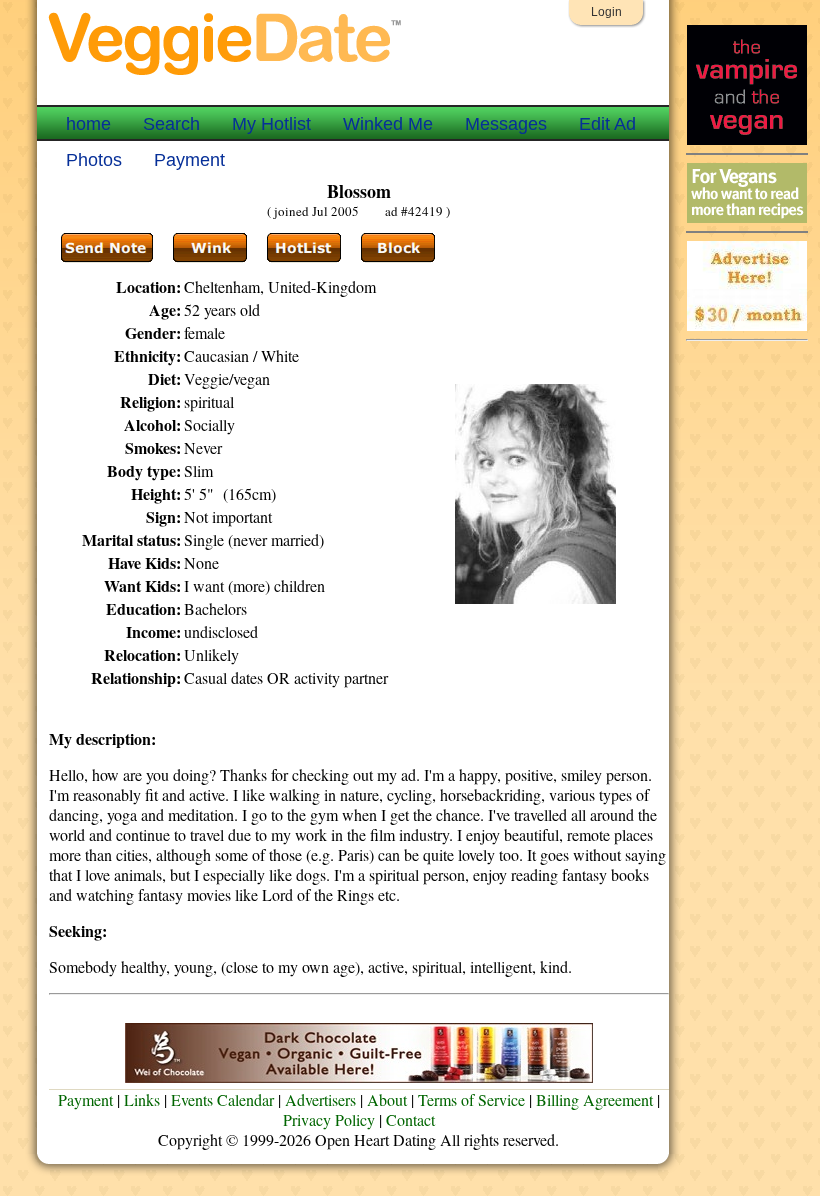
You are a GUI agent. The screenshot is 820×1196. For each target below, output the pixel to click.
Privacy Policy (329, 1119)
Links (142, 1099)
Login (606, 12)
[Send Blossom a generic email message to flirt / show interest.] (210, 248)
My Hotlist (271, 124)
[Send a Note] (107, 248)
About (387, 1099)
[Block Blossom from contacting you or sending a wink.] (398, 248)
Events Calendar (222, 1099)
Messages (506, 124)
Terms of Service (471, 1099)
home (88, 124)
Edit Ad (607, 124)
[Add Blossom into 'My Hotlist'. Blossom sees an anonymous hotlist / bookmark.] (304, 248)
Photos (94, 160)
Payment (189, 160)
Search (171, 124)
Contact (410, 1119)
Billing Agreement (594, 1099)
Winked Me (388, 124)
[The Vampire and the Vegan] (747, 139)
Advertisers (320, 1099)
